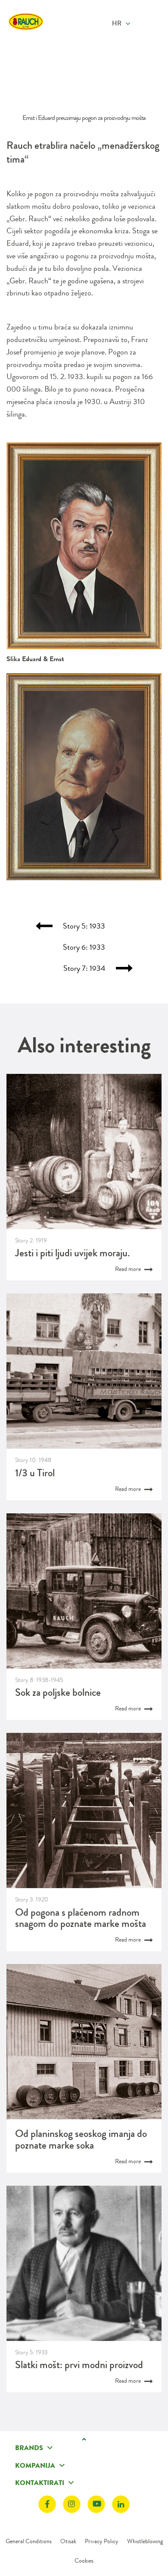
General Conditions (29, 2541)
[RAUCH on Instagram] (72, 2504)
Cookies (84, 2560)
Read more (129, 1269)
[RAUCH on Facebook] (47, 2504)
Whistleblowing (145, 2541)
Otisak (68, 2541)
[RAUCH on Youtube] (96, 2504)
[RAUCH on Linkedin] (121, 2504)
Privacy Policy (102, 2541)
